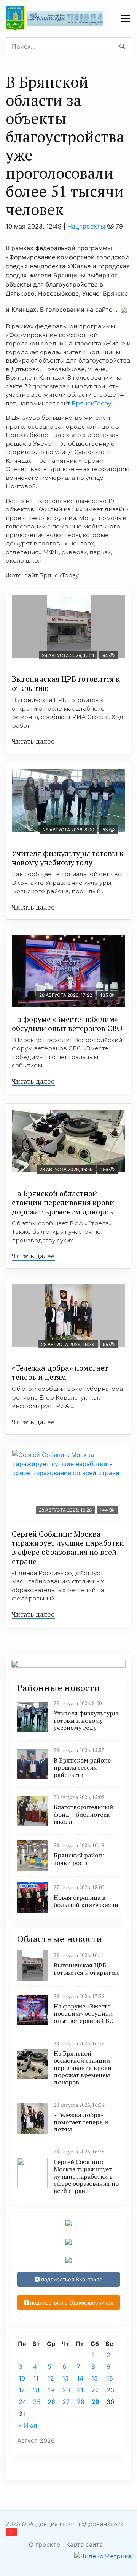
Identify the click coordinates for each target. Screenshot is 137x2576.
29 (95, 2402)
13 (66, 2378)
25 (37, 2402)
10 (22, 2378)
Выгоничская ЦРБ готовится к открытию (66, 683)
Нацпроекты (86, 226)
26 (51, 2402)
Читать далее (33, 741)
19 (51, 2390)
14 (80, 2378)
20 (66, 2390)
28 (81, 2402)
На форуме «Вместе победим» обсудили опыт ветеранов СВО (67, 1024)
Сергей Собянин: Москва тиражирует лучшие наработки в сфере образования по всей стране (68, 1547)
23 (110, 2390)
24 (22, 2402)
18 (36, 2390)
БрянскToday (91, 403)
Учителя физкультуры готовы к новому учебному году (68, 858)
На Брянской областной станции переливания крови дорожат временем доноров (63, 1202)
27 (66, 2402)
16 (110, 2378)
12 (51, 2378)
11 (36, 2378)
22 (95, 2390)
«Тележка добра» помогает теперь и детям (60, 1372)
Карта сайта (84, 2544)
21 (80, 2390)
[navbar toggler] (126, 19)
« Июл (28, 2425)
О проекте (45, 2544)
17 (22, 2390)
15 (95, 2378)
